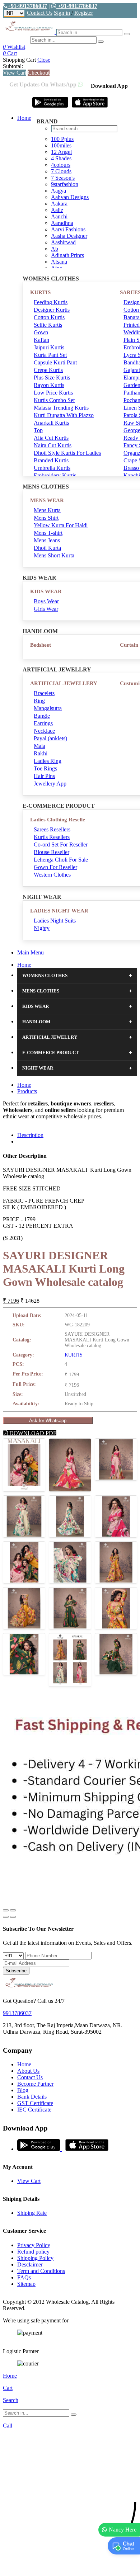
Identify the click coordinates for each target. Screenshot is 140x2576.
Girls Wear (46, 609)
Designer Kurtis (52, 310)
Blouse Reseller (52, 852)
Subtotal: (13, 66)
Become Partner (35, 2084)
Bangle (42, 716)
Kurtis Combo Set (54, 400)
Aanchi (59, 216)
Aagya (59, 191)
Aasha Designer (69, 236)
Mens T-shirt (48, 533)
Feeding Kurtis (51, 302)
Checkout (39, 73)
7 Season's (63, 178)
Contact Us (40, 13)
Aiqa (57, 268)
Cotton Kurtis (49, 317)
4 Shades (61, 158)
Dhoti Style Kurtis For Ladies (67, 453)
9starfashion (65, 184)
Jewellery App (50, 784)
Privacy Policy (34, 2245)
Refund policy (33, 2252)
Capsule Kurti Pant (55, 362)
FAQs (24, 2277)
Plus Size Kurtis (52, 378)
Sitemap (26, 2284)
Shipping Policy (35, 2258)
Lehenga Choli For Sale (61, 860)
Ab (55, 249)
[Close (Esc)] (6, 1910)
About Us (28, 2071)
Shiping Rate (32, 2213)
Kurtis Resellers (52, 837)
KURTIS (40, 292)
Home (24, 118)
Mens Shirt (46, 518)
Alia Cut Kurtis (51, 438)
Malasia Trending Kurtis (61, 408)
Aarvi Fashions (68, 229)
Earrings (43, 723)
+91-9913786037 (27, 6)
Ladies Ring (48, 761)
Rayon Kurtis (49, 385)
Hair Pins (44, 776)
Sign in (62, 13)
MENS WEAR (47, 500)
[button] (70, 2567)
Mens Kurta (47, 510)
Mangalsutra (48, 708)
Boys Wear (46, 601)
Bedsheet (41, 645)
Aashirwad (63, 242)
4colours (61, 165)
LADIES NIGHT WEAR (59, 911)
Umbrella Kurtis (52, 468)
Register (84, 13)
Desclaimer (30, 2264)
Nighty (42, 928)
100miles (61, 145)
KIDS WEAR (46, 591)
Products (27, 1091)
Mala (39, 746)
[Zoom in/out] (13, 1910)
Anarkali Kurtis (51, 423)
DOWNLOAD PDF (32, 1433)
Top (38, 430)
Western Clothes (52, 875)
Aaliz (57, 210)
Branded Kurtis (51, 460)
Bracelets (44, 693)
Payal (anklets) (50, 738)
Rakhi (41, 753)
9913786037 (17, 2013)
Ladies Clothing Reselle (58, 820)
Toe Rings (45, 768)
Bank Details (32, 2097)
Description (30, 1135)
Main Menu (31, 952)
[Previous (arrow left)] (6, 1917)
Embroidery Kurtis (55, 475)
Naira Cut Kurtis (53, 445)
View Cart (15, 73)
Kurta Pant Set (50, 355)
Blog (23, 2090)
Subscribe (16, 1971)
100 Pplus (62, 139)
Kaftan (41, 340)
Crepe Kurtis (48, 370)
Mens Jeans (47, 540)
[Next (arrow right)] (13, 1917)
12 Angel (61, 152)
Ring (39, 701)
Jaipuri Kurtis (49, 347)
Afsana (59, 262)
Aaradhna (62, 223)
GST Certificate (35, 2103)
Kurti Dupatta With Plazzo (64, 415)
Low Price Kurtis (53, 393)
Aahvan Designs (70, 197)
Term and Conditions (41, 2271)
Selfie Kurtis (48, 325)
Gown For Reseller (55, 867)
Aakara (59, 204)
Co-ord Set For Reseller (61, 844)
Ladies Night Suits (55, 921)
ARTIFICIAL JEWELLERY (64, 683)
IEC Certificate (34, 2110)
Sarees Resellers (52, 829)
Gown (41, 332)
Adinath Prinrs (67, 255)
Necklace (44, 731)
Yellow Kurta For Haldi (61, 525)
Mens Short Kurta (54, 555)
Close (44, 60)
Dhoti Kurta (47, 548)
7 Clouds (61, 171)
